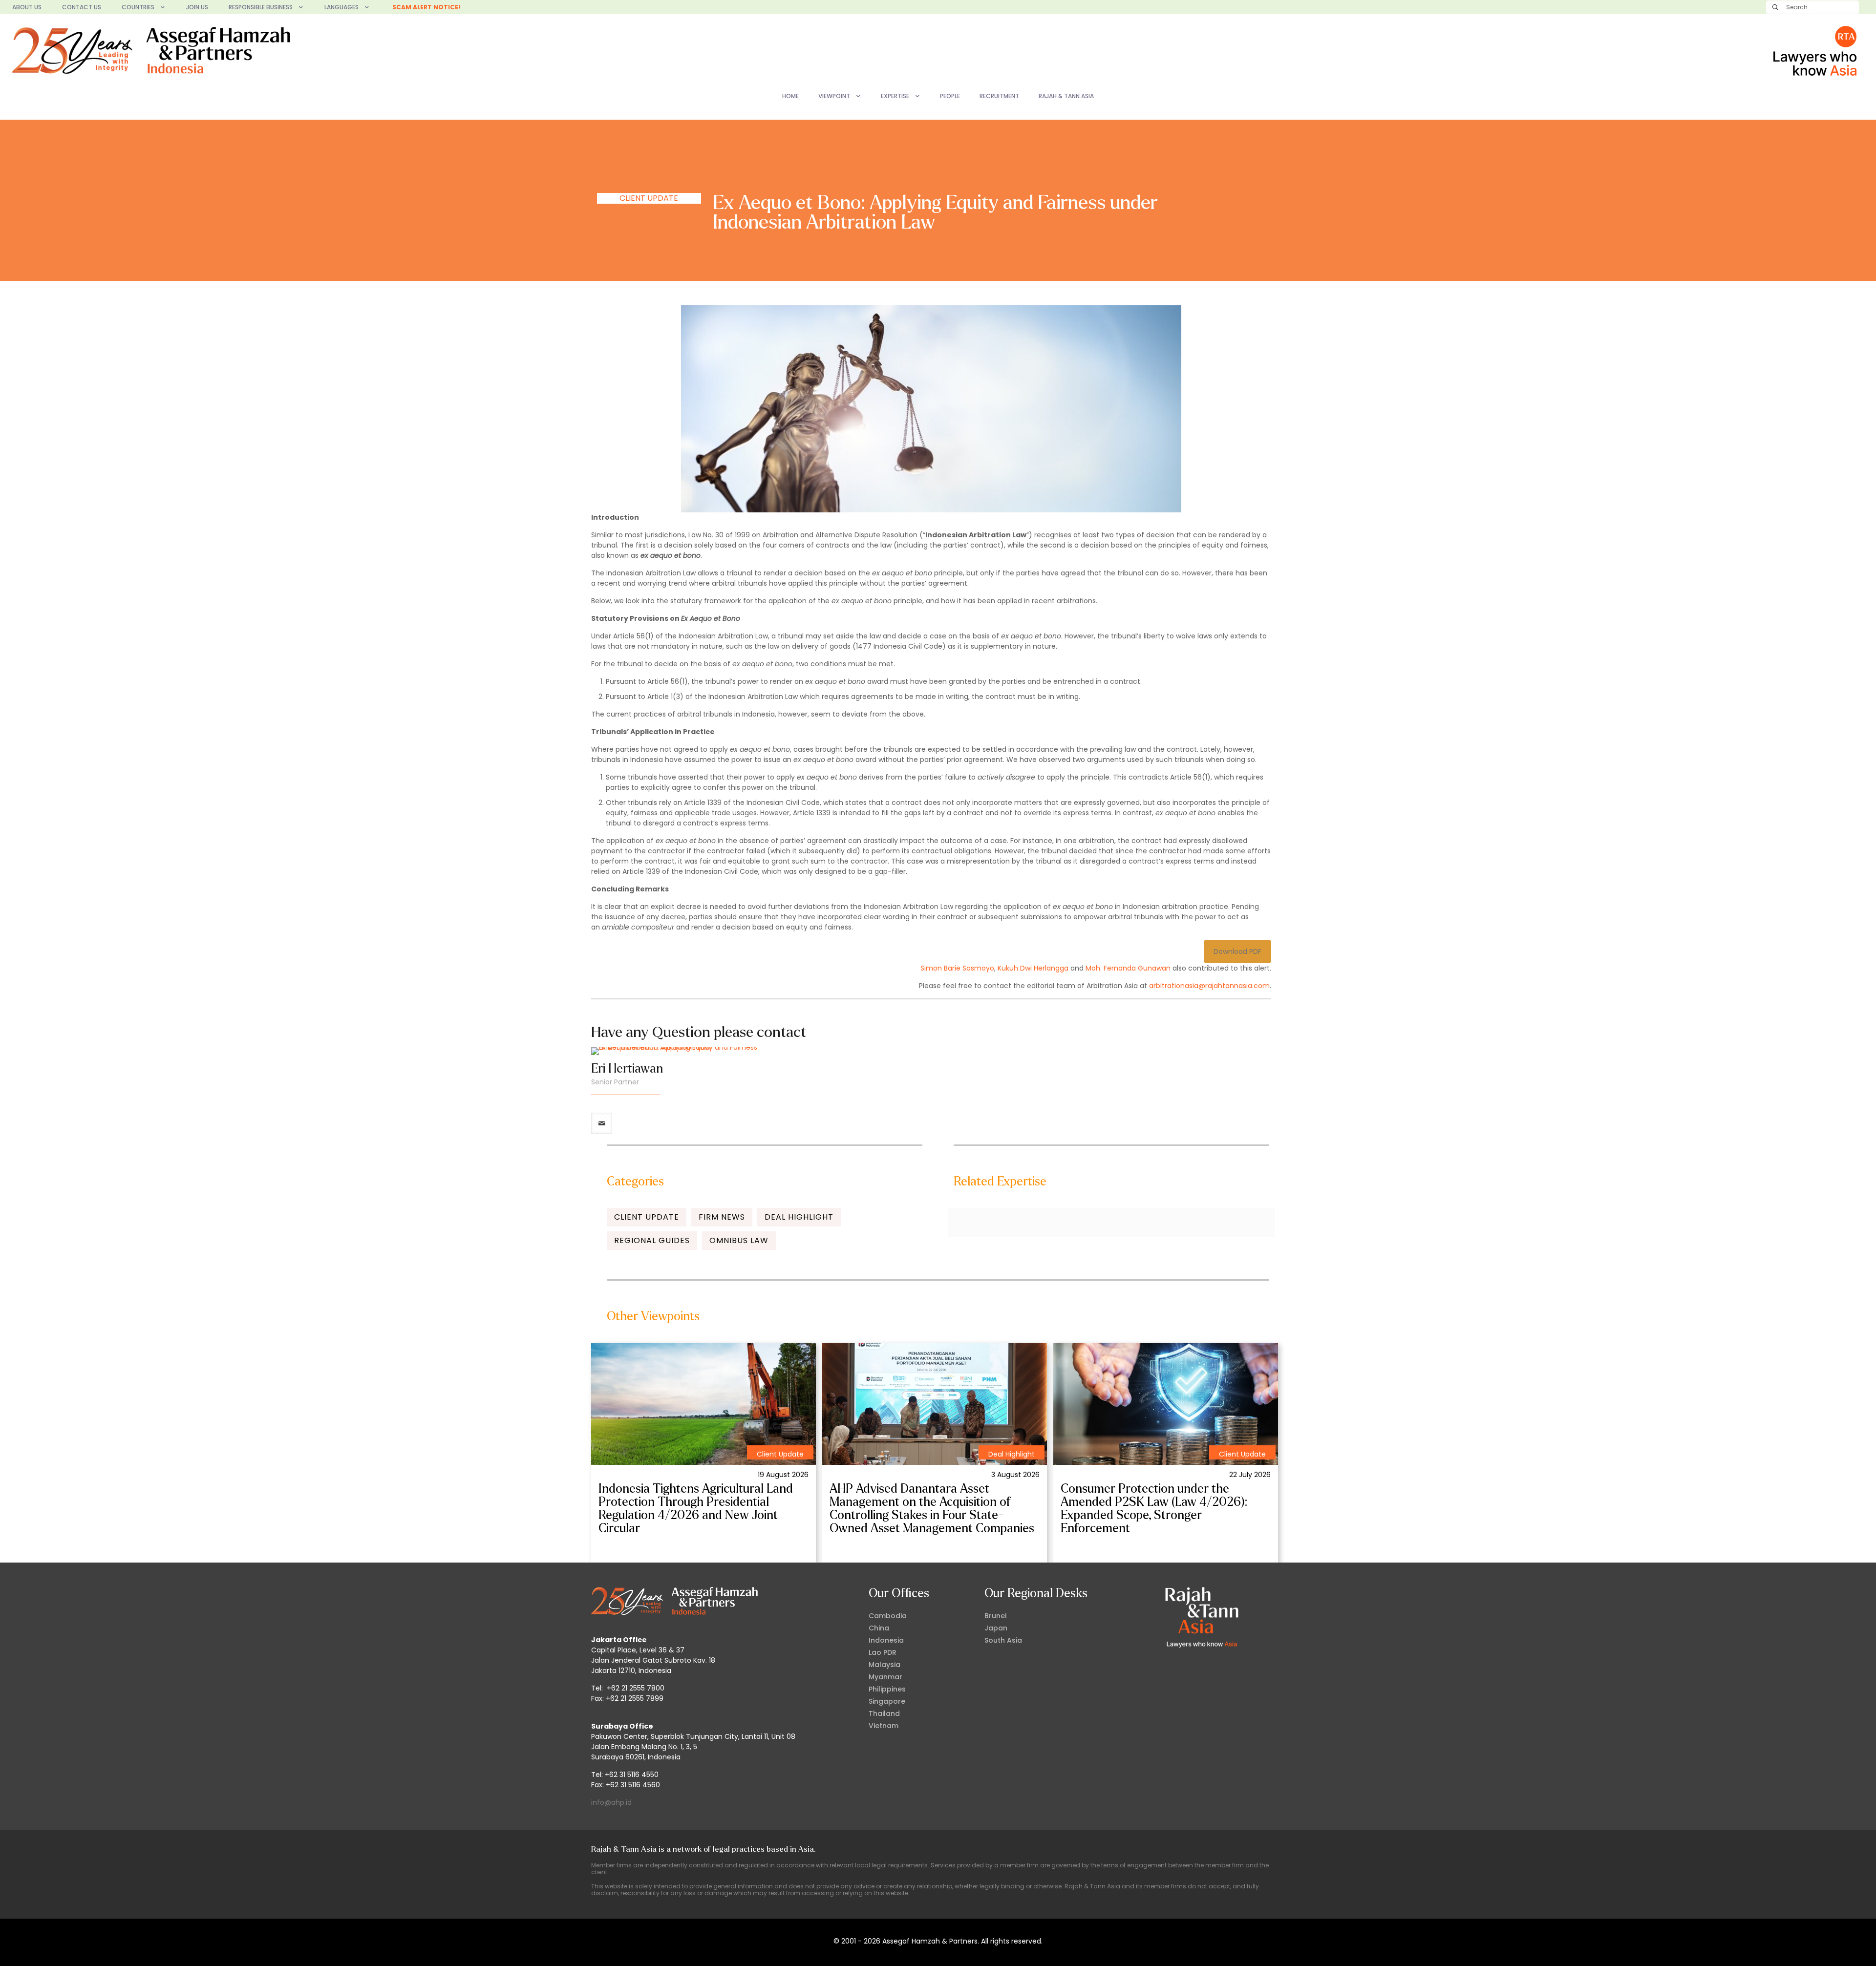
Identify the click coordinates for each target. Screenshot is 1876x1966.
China (879, 1628)
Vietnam (884, 1726)
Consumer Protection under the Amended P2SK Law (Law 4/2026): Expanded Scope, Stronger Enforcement (1154, 1509)
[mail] (602, 1123)
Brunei (995, 1616)
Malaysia (885, 1665)
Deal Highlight (799, 1217)
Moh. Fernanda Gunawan (1128, 968)
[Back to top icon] (1829, 1946)
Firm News (722, 1217)
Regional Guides (652, 1240)
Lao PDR (883, 1652)
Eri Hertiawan (627, 1069)
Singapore (887, 1701)
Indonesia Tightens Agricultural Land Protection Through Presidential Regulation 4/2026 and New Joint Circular (696, 1509)
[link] (703, 1404)
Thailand (884, 1713)
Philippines (887, 1689)
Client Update (649, 198)
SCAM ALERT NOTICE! (426, 7)
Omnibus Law (739, 1240)
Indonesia (886, 1640)
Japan (996, 1628)
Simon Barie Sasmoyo (957, 968)
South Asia (1003, 1640)
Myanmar (885, 1677)
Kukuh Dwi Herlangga (1033, 968)
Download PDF (1237, 951)
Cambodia (888, 1616)
